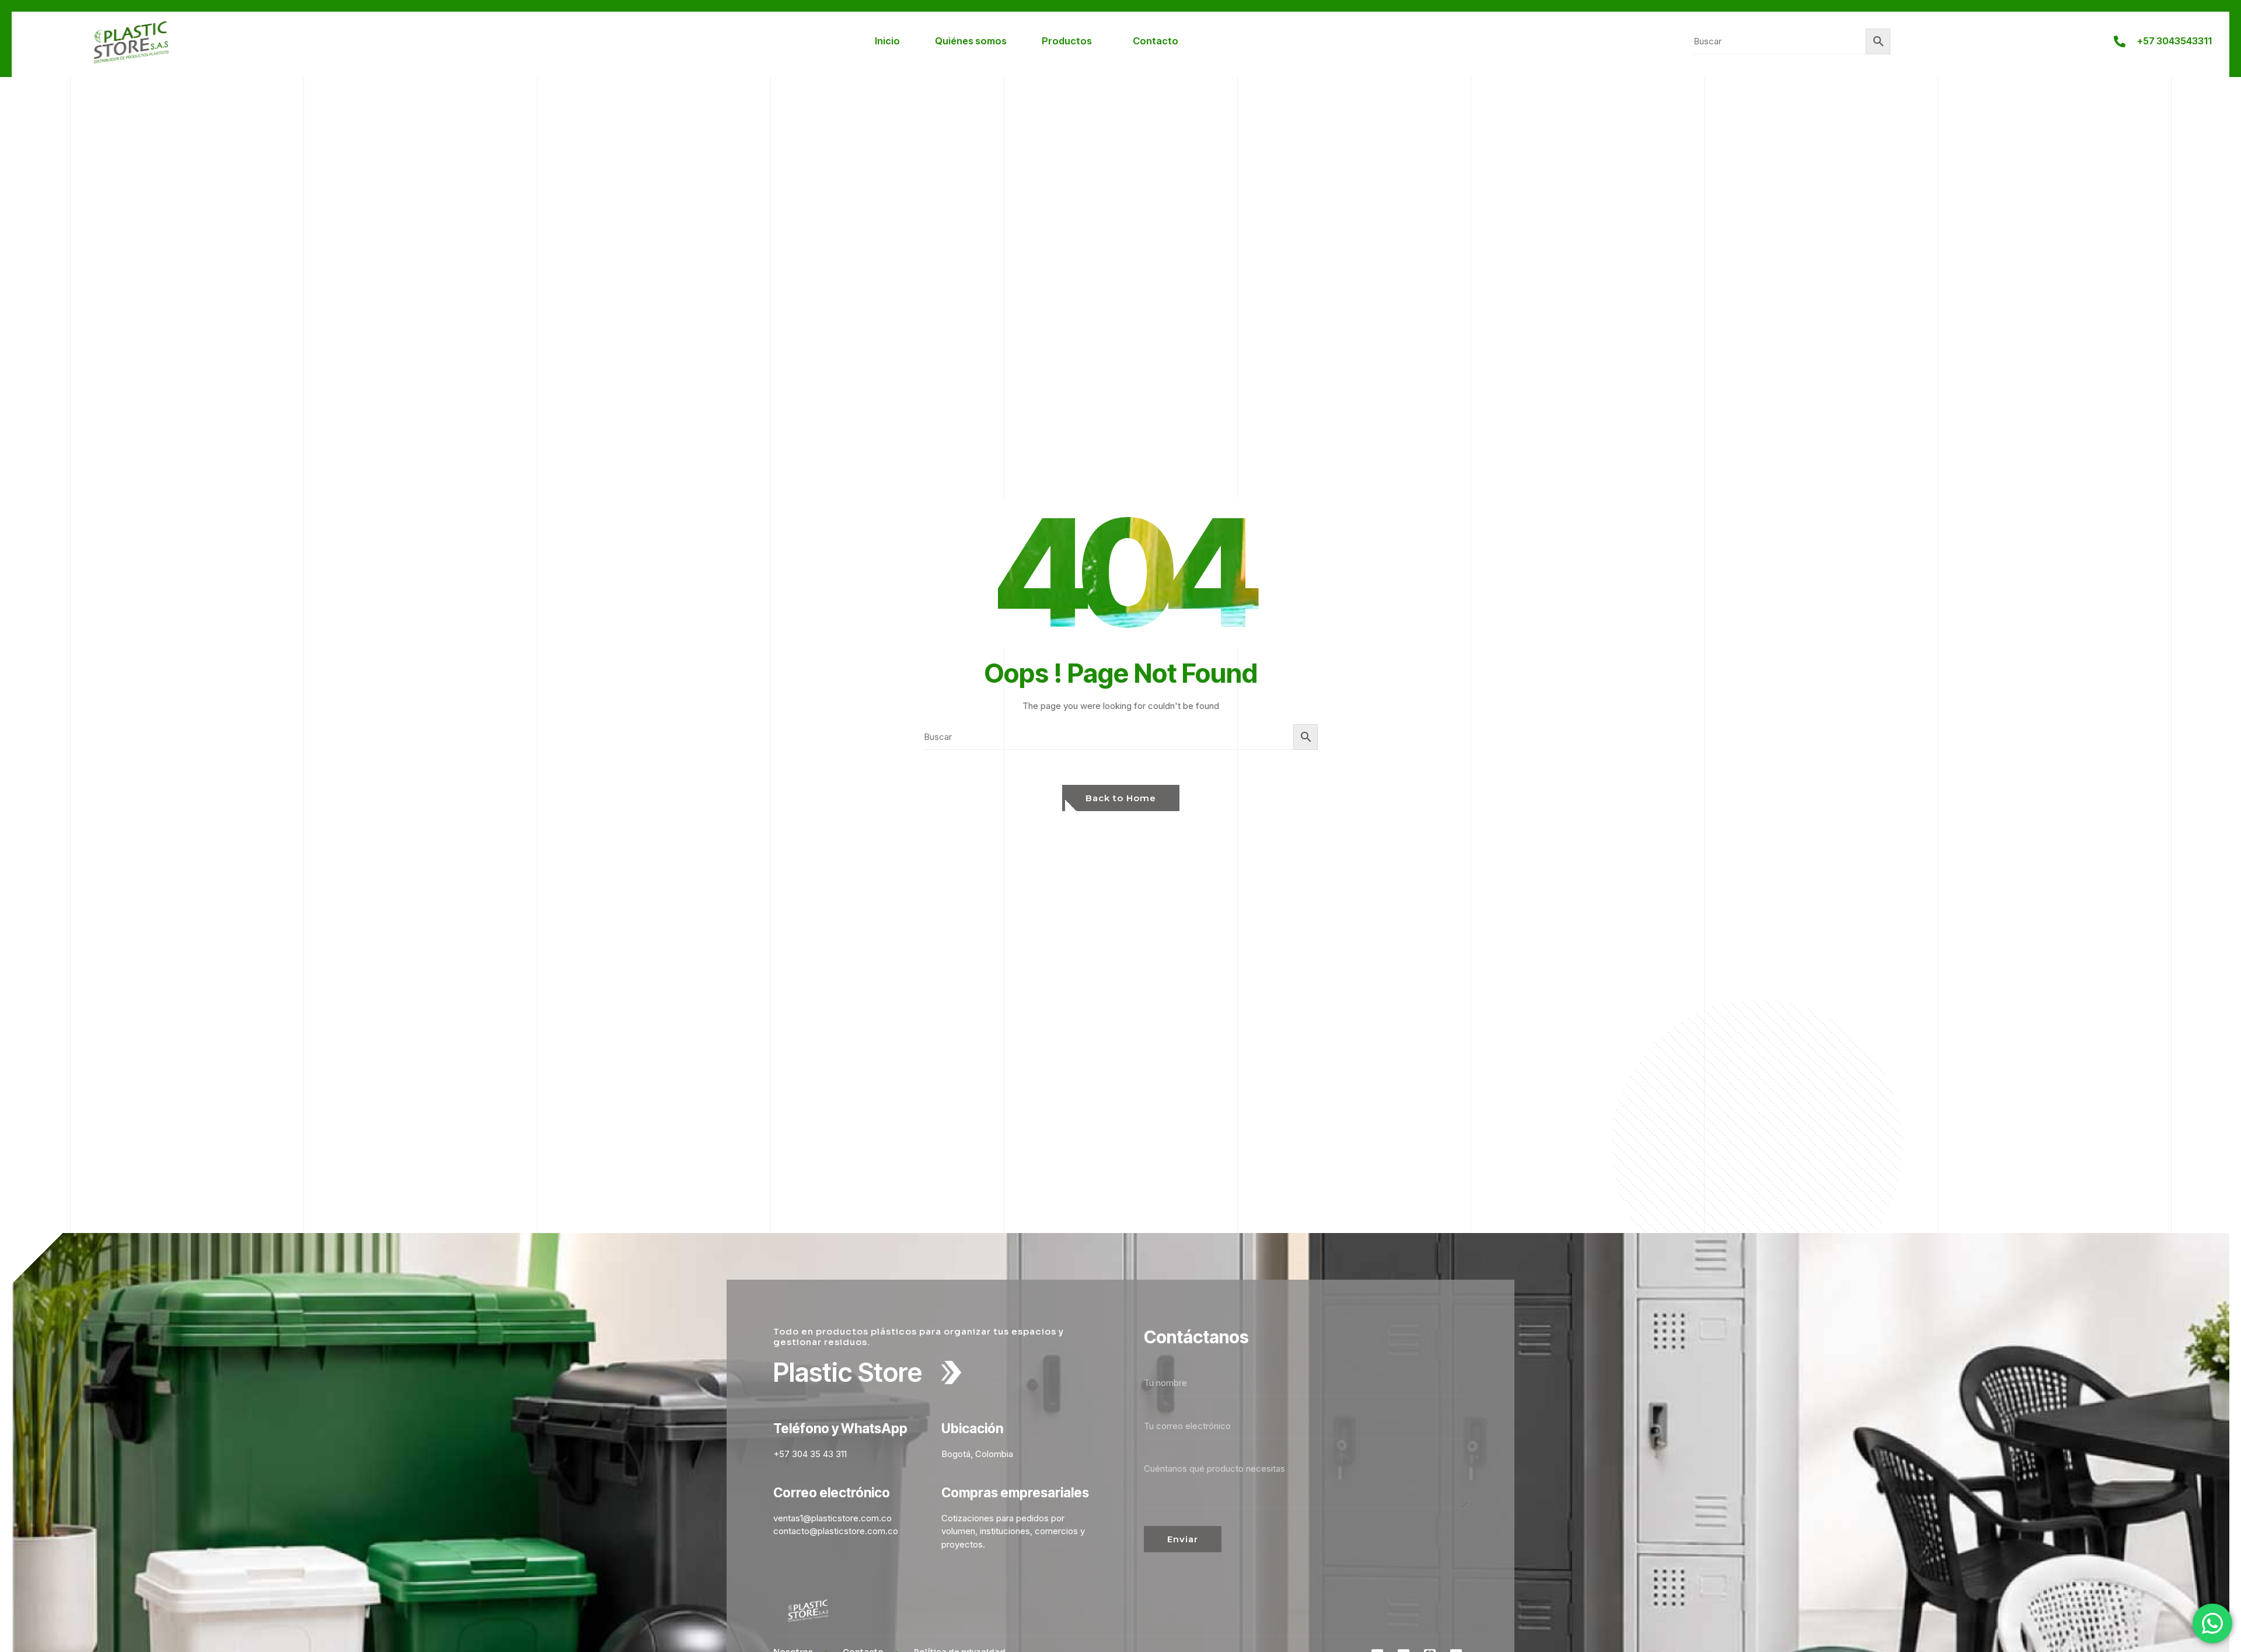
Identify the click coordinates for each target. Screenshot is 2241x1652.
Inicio (887, 41)
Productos (1067, 41)
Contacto (1156, 41)
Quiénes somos (971, 41)
